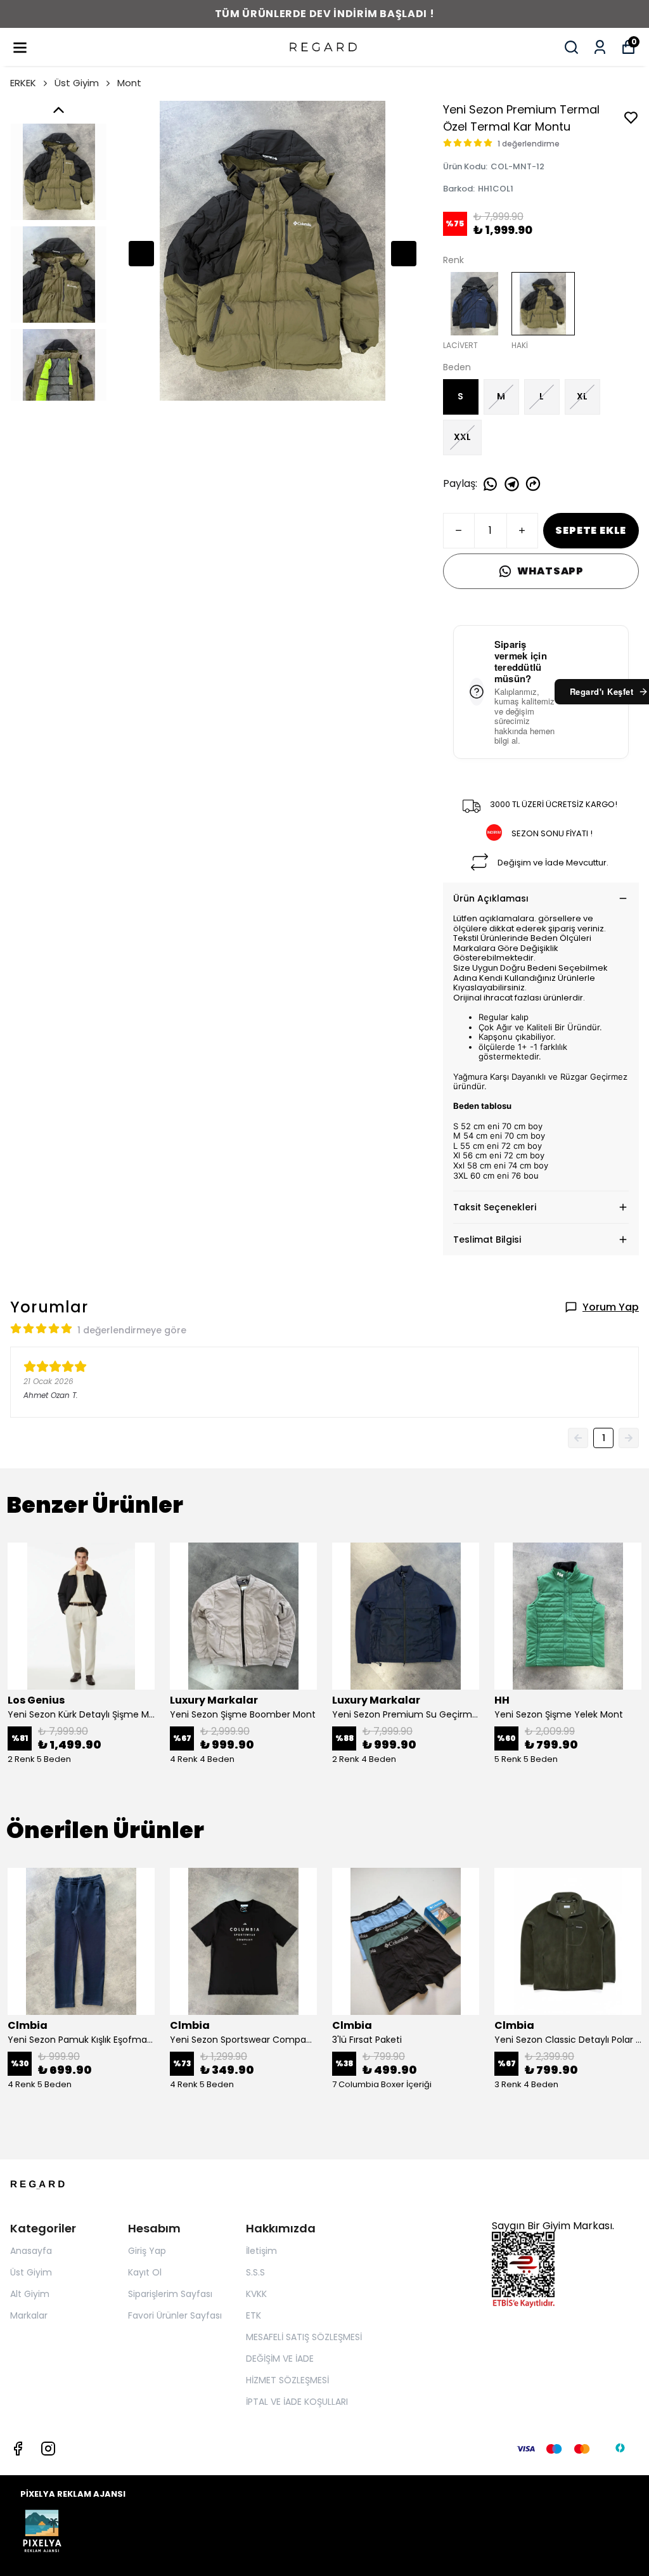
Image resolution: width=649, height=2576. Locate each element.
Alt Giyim (30, 2294)
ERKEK (23, 83)
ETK (254, 2315)
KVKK (256, 2294)
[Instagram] (48, 2449)
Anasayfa (31, 2251)
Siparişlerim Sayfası (170, 2294)
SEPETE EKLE (591, 530)
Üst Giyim (77, 83)
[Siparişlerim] (600, 47)
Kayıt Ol (145, 2272)
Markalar (29, 2315)
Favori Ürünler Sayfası (175, 2315)
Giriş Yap (147, 2251)
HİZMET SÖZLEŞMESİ (287, 2380)
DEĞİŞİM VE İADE (280, 2359)
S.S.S (255, 2272)
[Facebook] (18, 2449)
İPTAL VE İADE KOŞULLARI (297, 2402)
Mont (129, 83)
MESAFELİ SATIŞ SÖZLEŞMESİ (304, 2337)
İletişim (261, 2251)
